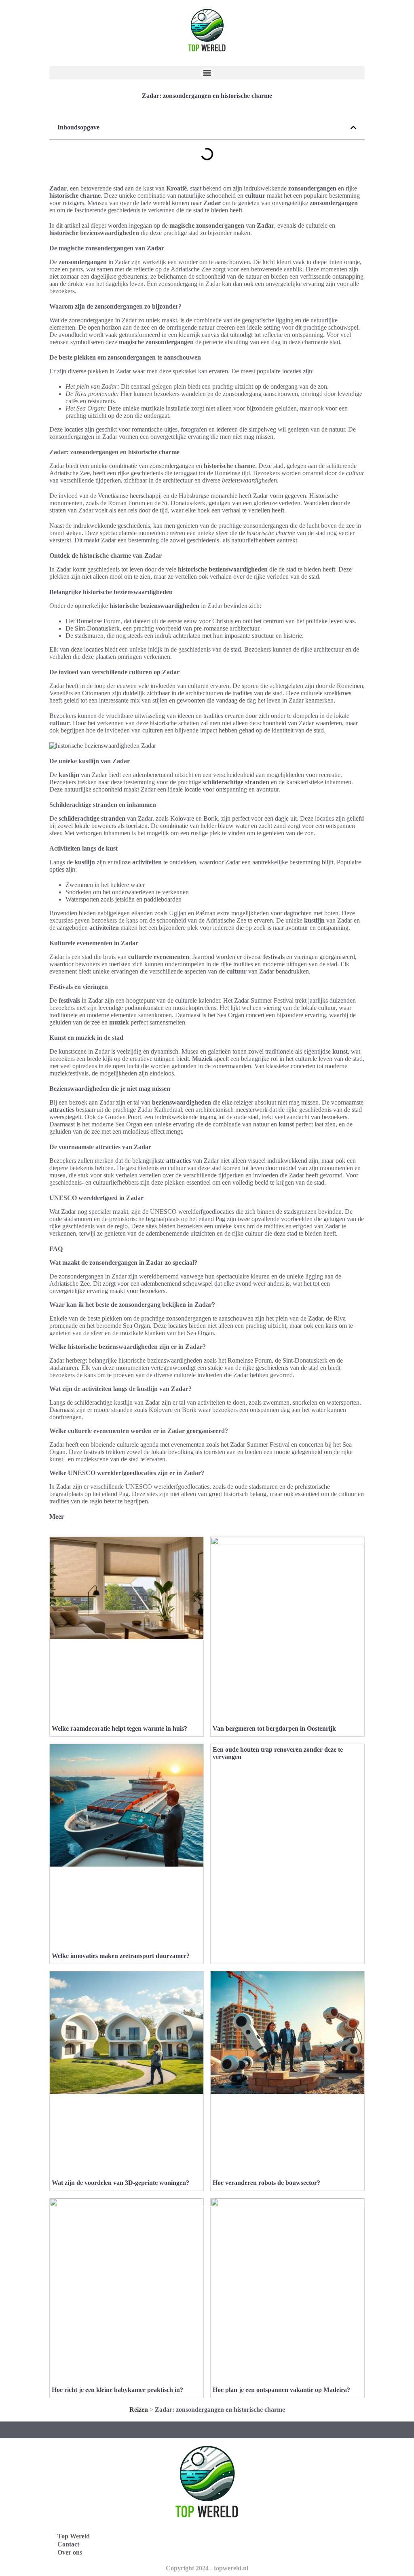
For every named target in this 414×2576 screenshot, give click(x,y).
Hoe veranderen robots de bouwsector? (266, 2183)
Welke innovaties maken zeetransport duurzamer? (121, 1956)
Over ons (70, 2552)
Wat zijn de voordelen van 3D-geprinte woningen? (120, 2183)
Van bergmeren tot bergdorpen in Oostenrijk (274, 1728)
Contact (68, 2544)
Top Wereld (74, 2536)
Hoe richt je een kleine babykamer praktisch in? (117, 2390)
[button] (207, 73)
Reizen (139, 2410)
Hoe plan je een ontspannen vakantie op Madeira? (281, 2390)
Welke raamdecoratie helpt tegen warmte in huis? (119, 1728)
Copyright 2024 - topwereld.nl (207, 2568)
